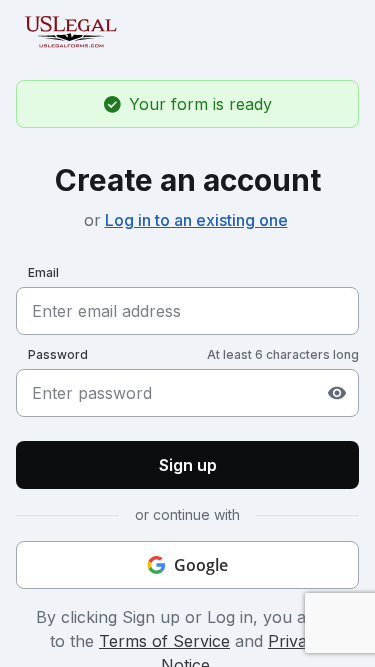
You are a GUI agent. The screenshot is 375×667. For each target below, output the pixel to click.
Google (201, 565)
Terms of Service (164, 641)
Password (58, 354)
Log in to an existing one (196, 220)
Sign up (188, 465)
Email (43, 272)
